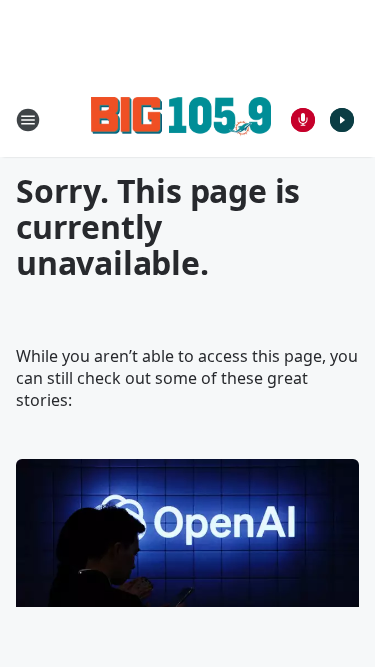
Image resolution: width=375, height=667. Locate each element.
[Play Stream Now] (342, 120)
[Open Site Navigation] (28, 120)
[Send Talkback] (303, 120)
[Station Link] (181, 119)
